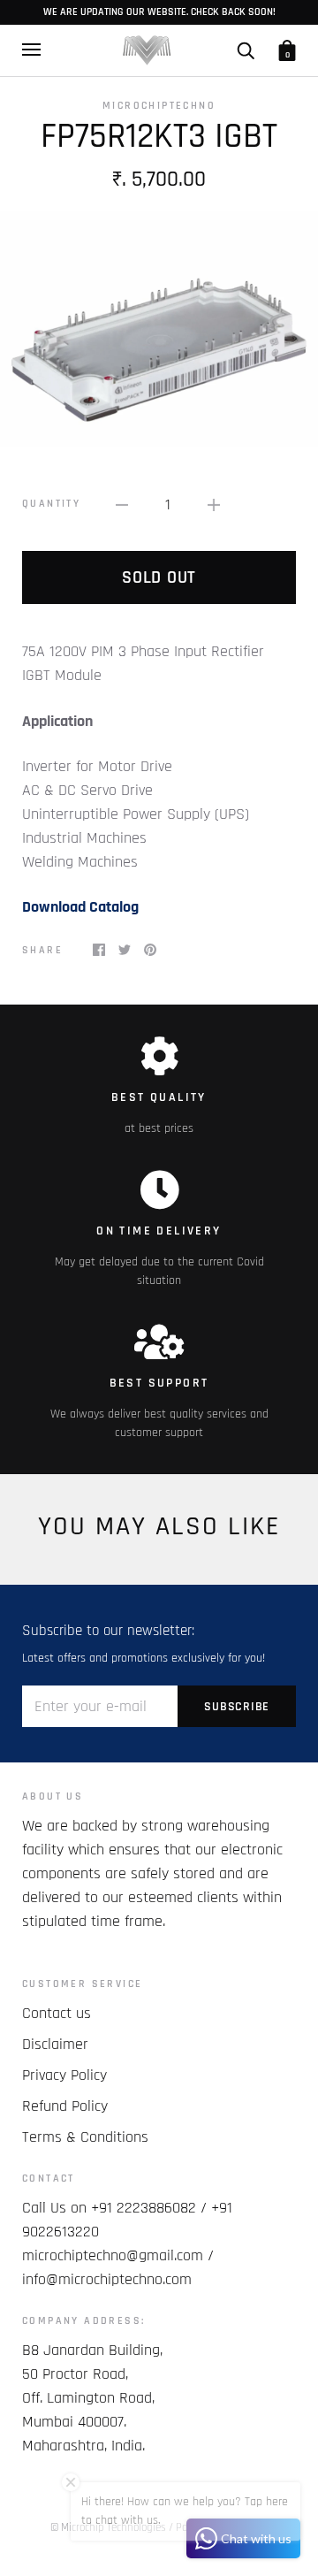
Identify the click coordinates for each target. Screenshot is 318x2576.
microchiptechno (159, 106)
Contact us (57, 2013)
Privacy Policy (64, 2075)
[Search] (246, 50)
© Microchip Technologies (108, 2527)
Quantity (51, 504)
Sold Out (159, 577)
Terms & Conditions (85, 2137)
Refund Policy (65, 2106)
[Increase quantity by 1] (214, 504)
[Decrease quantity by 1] (122, 504)
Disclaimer (55, 2044)
